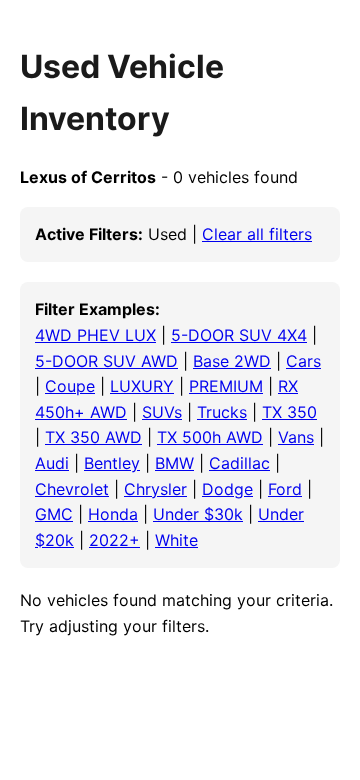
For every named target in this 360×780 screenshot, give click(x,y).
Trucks (222, 412)
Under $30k (198, 514)
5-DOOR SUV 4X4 (239, 335)
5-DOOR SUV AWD (106, 361)
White (176, 540)
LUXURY (142, 386)
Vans (296, 437)
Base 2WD (232, 361)
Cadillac (239, 463)
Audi (52, 463)
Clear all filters (257, 234)
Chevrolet (72, 489)
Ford (285, 489)
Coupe (70, 386)
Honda (113, 514)
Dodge (227, 489)
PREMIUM (226, 386)
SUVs (162, 412)
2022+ (114, 540)
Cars (303, 361)
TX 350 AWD (93, 437)
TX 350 (289, 412)
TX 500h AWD (210, 437)
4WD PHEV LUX (95, 335)
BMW (174, 463)
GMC (54, 514)
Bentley (112, 463)
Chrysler (155, 489)
